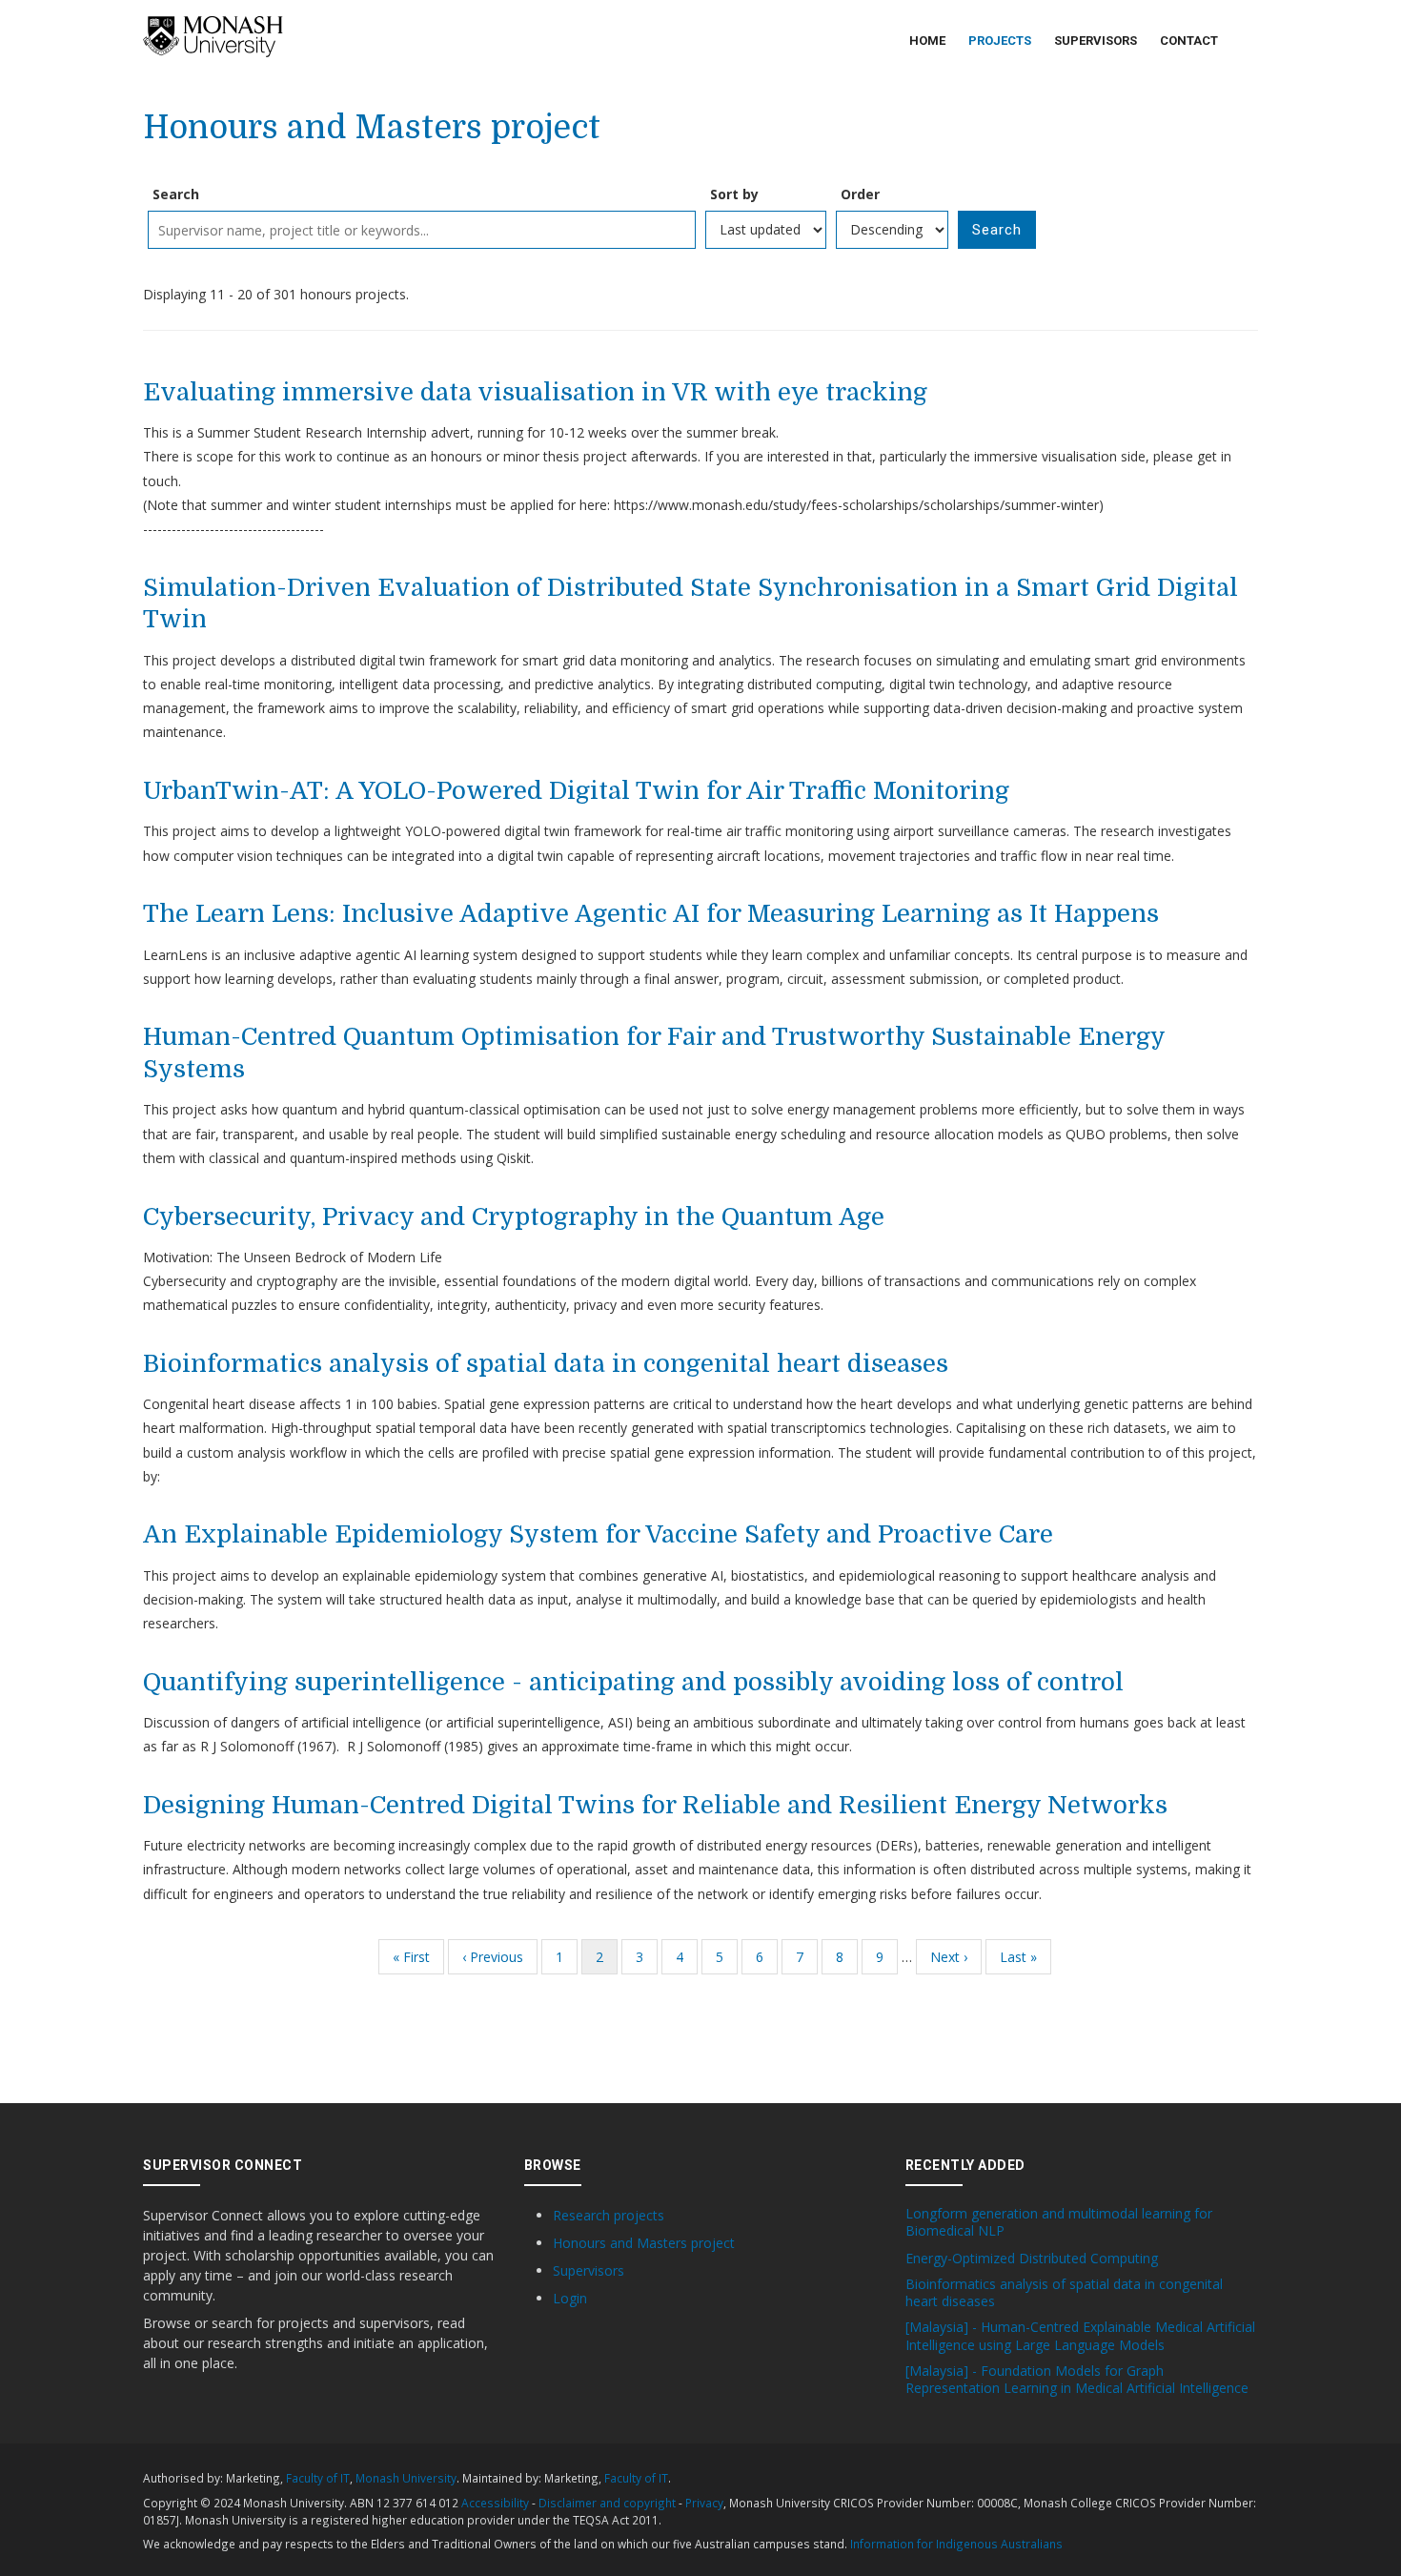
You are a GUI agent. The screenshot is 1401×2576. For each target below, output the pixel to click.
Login (570, 2298)
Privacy (704, 2503)
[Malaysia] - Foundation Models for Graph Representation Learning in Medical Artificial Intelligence (1077, 2380)
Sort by (734, 194)
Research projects (609, 2215)
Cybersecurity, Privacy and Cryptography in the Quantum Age (514, 1217)
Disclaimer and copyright (607, 2503)
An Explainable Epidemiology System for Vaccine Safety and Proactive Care (598, 1534)
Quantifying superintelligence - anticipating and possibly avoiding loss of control (633, 1682)
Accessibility (495, 2503)
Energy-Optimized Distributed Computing (1032, 2259)
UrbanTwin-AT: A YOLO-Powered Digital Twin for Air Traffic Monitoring (576, 791)
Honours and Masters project (644, 2243)
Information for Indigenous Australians (956, 2544)
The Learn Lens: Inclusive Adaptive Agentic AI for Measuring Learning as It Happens (651, 914)
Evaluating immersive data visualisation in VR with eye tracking (535, 392)
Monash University (406, 2478)
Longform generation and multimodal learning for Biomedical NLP (1059, 2222)
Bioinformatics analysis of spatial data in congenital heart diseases (546, 1364)
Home (927, 41)
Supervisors (1096, 41)
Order (860, 194)
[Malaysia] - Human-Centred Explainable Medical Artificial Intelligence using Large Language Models (1080, 2336)
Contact (1189, 41)
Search (176, 194)
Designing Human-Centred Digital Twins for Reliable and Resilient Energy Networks (655, 1805)
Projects (1000, 41)
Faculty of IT (318, 2478)
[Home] (213, 37)
